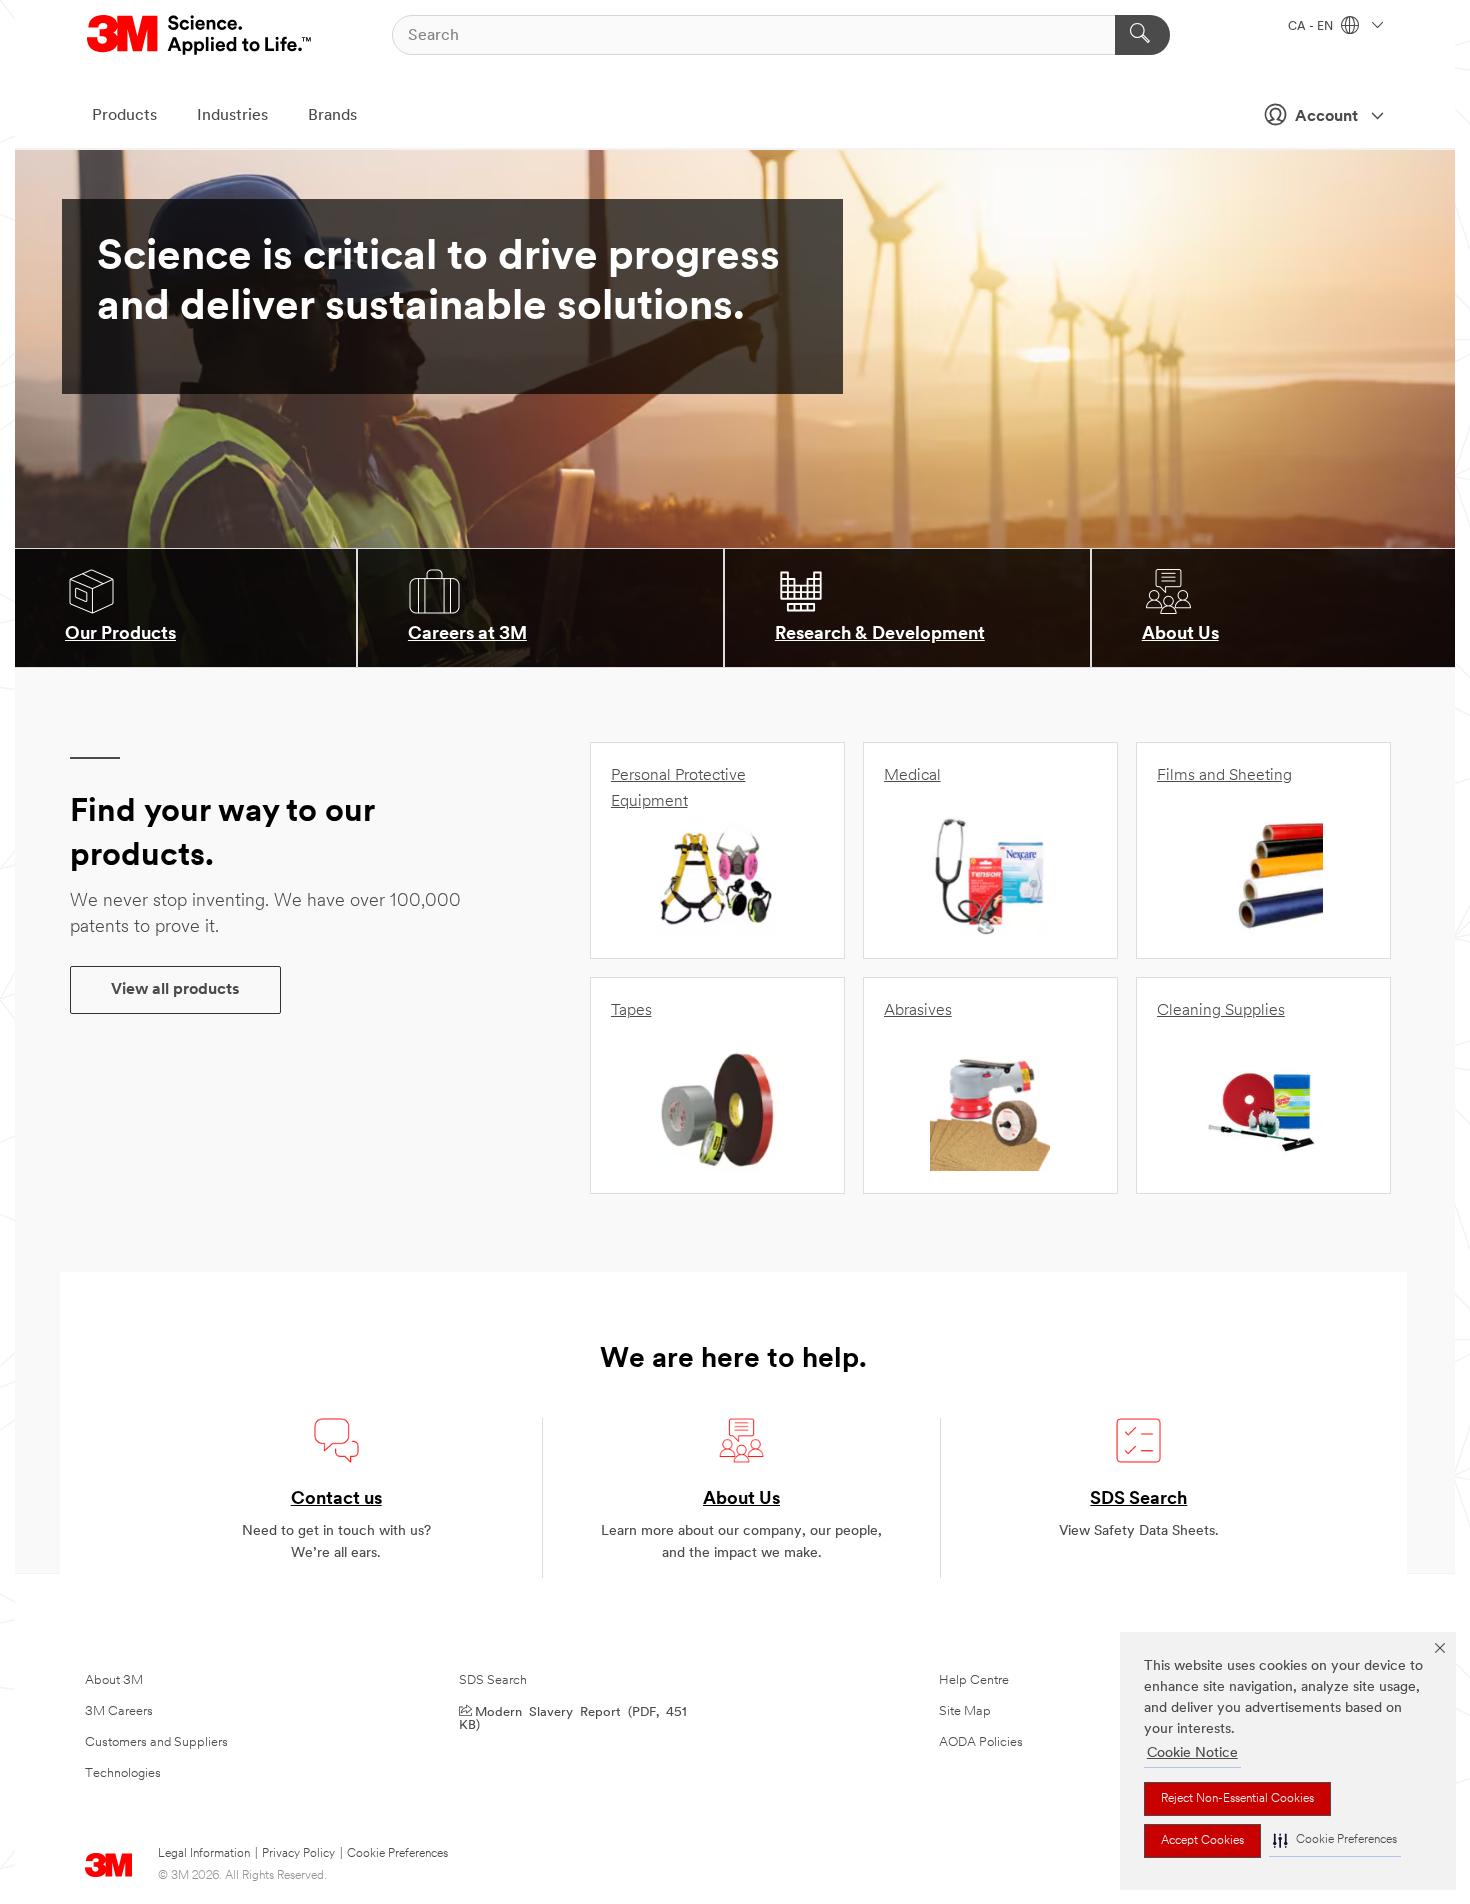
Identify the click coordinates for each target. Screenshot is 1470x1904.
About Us (741, 1500)
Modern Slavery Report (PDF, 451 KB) (573, 1717)
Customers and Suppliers (156, 1742)
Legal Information (204, 1854)
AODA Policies (981, 1742)
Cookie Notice (1192, 1753)
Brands (332, 116)
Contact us (336, 1500)
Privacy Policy (298, 1854)
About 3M (114, 1680)
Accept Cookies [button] (1202, 1841)
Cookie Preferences (397, 1854)
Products (124, 116)
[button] (1335, 1840)
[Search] (1142, 35)
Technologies (123, 1773)
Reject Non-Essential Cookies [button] (1237, 1799)
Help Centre (974, 1680)
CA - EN (1312, 27)
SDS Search (1138, 1500)
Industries (232, 116)
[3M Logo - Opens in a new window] (200, 35)
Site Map (965, 1711)
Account (1326, 117)
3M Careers (119, 1711)
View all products (175, 990)
